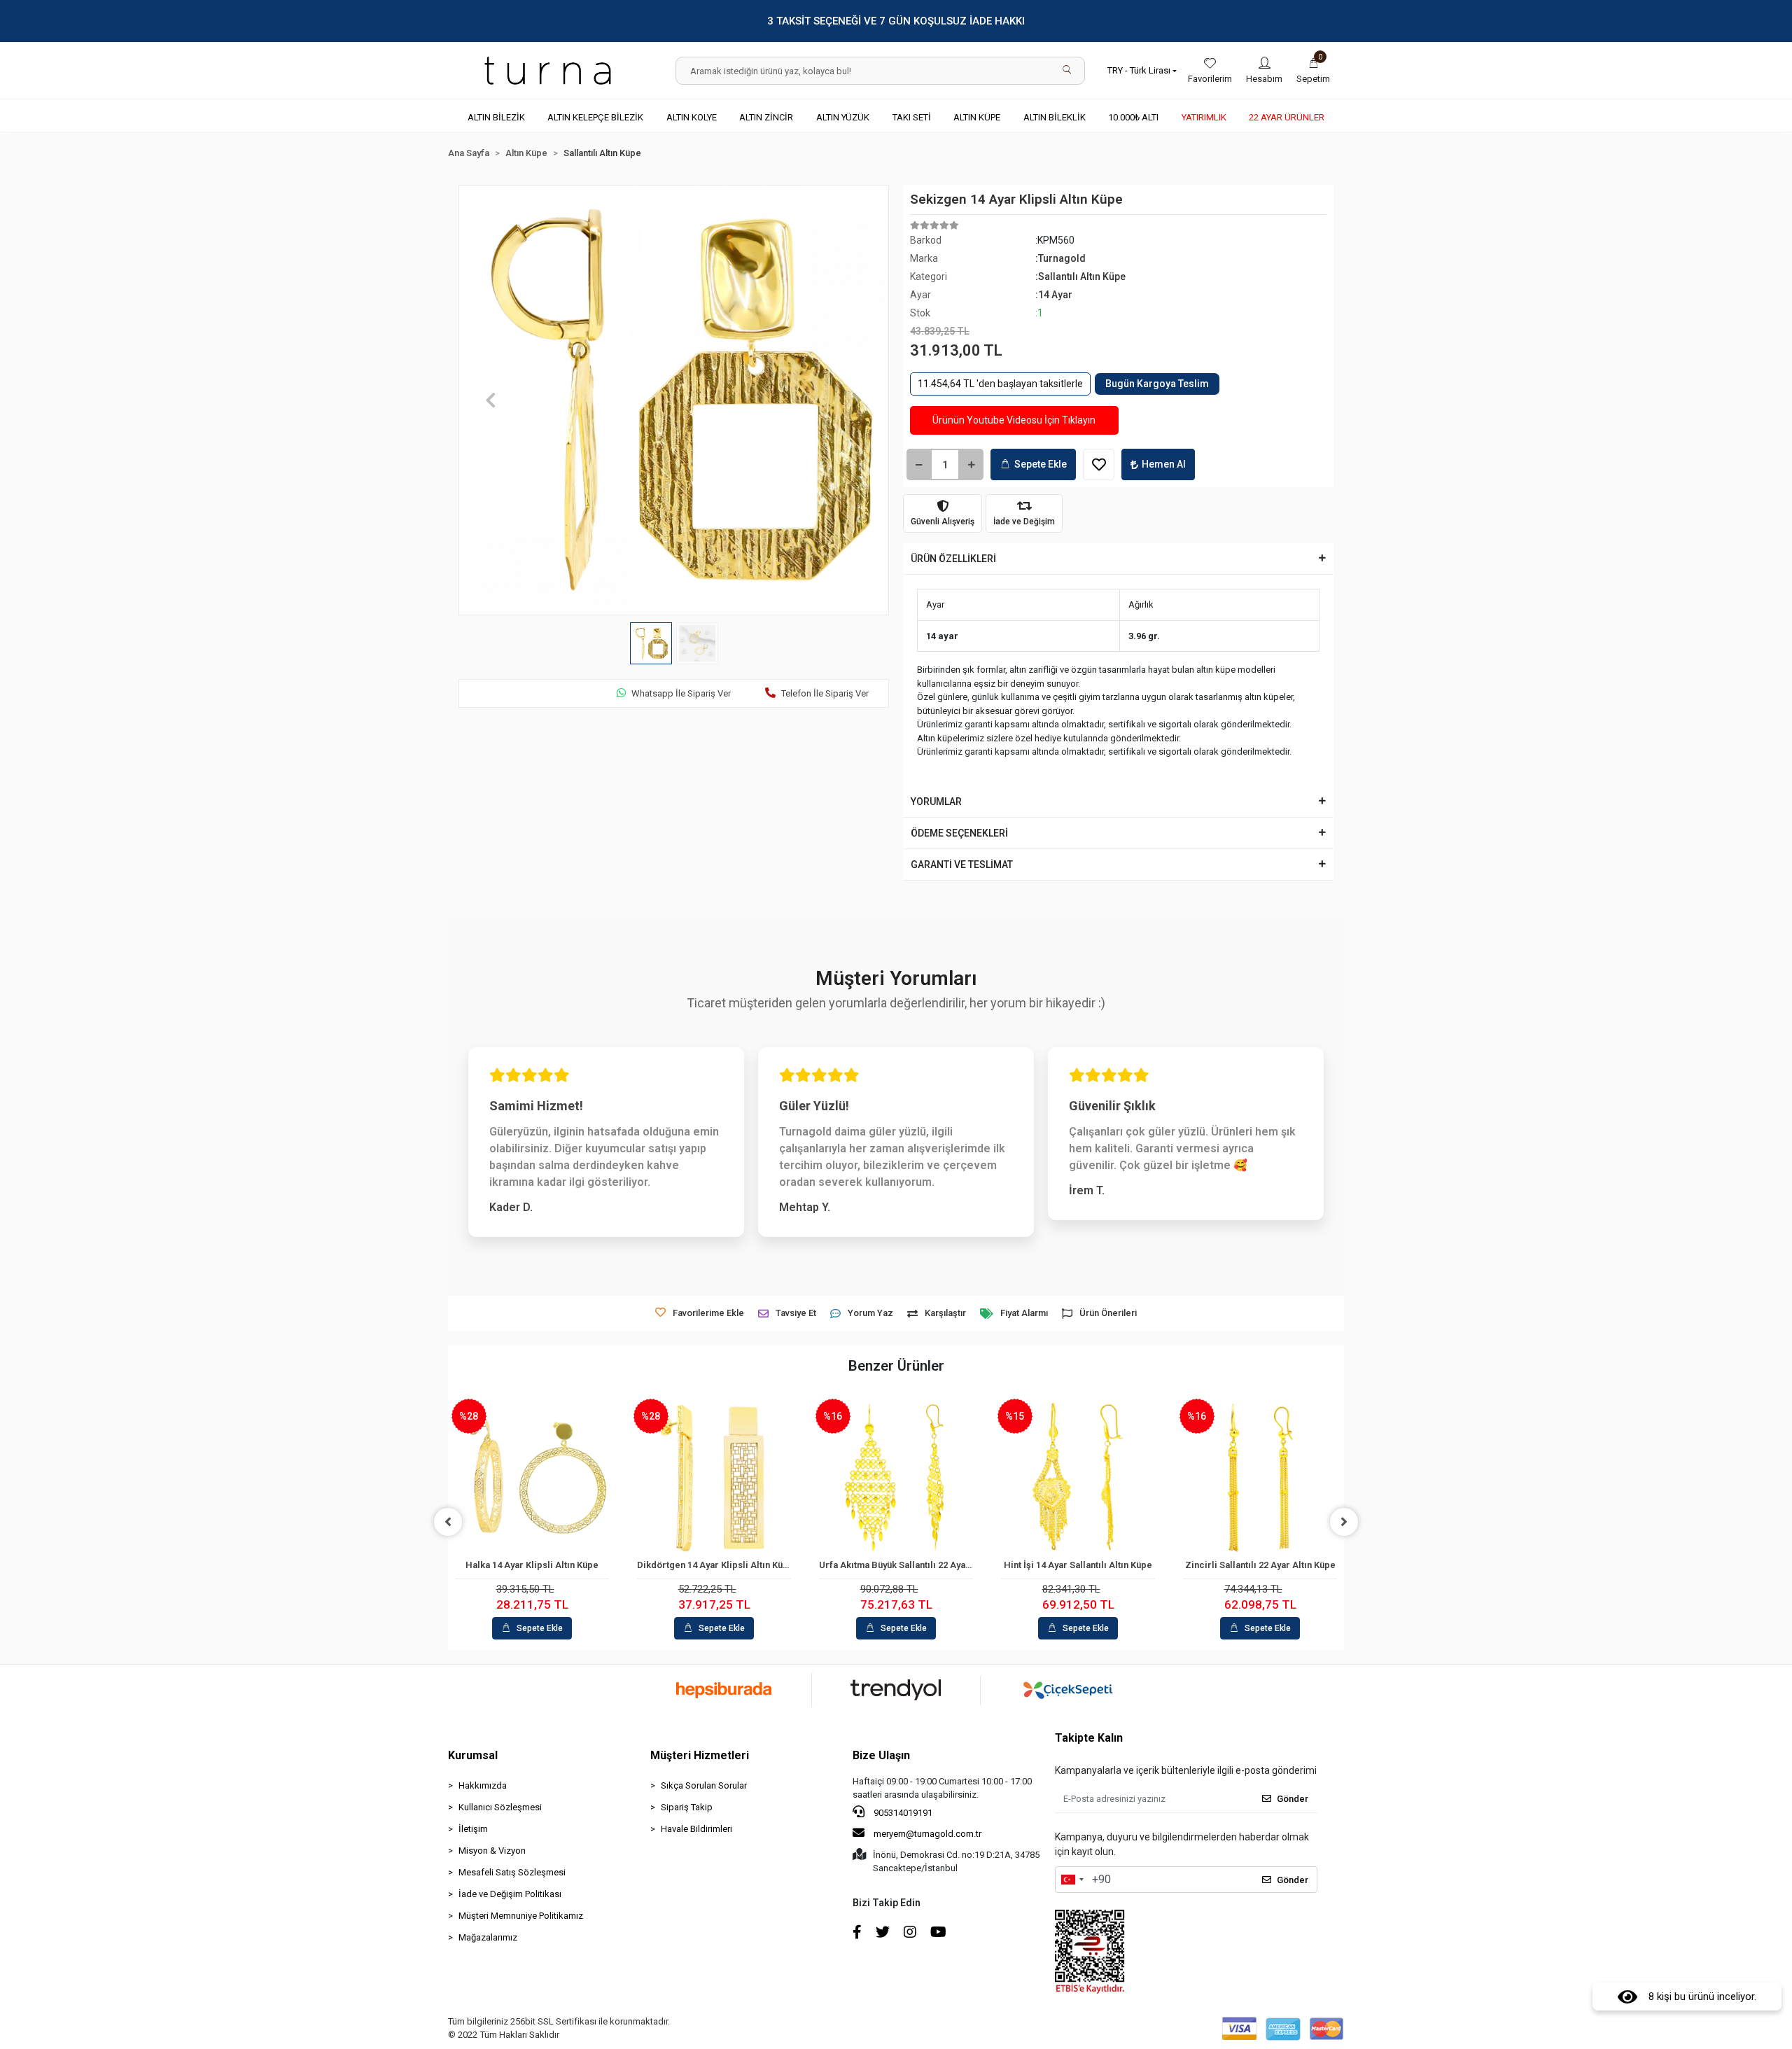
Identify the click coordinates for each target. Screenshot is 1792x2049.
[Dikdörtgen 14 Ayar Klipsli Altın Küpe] (714, 1478)
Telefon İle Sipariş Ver (825, 693)
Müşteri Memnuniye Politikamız (521, 1916)
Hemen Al (1164, 464)
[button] (1313, 71)
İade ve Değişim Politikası (510, 1894)
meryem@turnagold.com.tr (927, 1834)
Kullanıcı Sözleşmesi (500, 1807)
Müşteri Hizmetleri (700, 1755)
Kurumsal (473, 1755)
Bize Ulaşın (881, 1755)
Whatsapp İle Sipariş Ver (681, 693)
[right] (1344, 1522)
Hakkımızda (483, 1785)
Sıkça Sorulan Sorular (704, 1785)
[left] (448, 1522)
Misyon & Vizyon (492, 1851)
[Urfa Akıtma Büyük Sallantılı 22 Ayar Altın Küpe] (896, 1478)
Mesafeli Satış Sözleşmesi (512, 1872)
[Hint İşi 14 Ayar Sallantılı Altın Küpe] (1078, 1478)
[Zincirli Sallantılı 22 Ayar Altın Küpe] (1260, 1478)
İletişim (473, 1829)
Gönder (1293, 1799)
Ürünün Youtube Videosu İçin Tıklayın (1014, 420)
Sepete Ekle (1041, 464)
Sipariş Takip (687, 1807)
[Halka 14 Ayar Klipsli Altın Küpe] (532, 1478)
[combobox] (1072, 1880)
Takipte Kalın (1089, 1738)
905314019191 (902, 1813)
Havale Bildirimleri (696, 1829)
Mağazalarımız (488, 1937)
